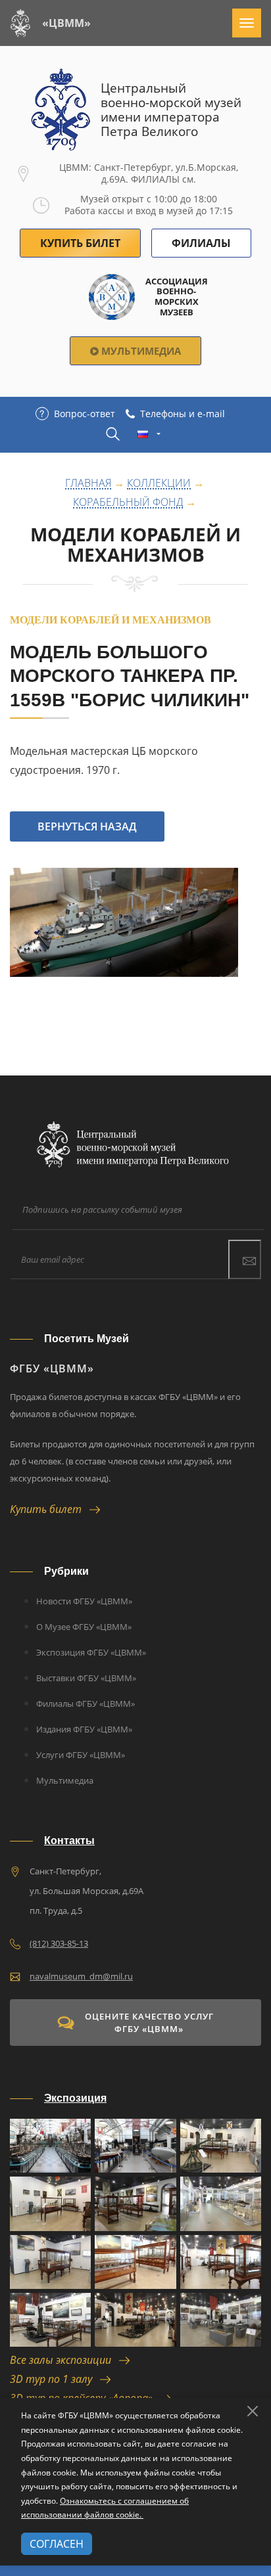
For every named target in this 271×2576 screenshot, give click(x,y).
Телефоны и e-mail (183, 414)
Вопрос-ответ (85, 414)
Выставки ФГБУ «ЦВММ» (86, 1678)
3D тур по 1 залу (55, 2379)
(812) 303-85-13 (59, 1943)
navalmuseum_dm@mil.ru (81, 1976)
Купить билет (50, 1509)
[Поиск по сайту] (113, 434)
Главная (88, 484)
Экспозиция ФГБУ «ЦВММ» (91, 1652)
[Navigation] (247, 23)
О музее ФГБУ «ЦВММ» (84, 1627)
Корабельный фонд (128, 503)
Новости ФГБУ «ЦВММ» (84, 1601)
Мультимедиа (140, 351)
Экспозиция (75, 2098)
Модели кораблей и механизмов (135, 545)
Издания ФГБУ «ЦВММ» (84, 1729)
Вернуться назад (87, 826)
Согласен (57, 2544)
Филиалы (201, 243)
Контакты (69, 1841)
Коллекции (159, 484)
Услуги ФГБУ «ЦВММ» (81, 1755)
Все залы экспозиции (64, 2360)
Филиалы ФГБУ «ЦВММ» (86, 1704)
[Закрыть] (253, 2411)
